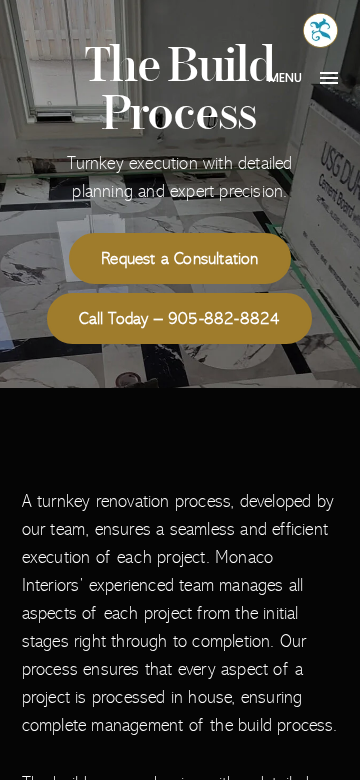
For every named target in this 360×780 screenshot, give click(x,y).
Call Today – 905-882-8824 (179, 318)
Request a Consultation (179, 258)
